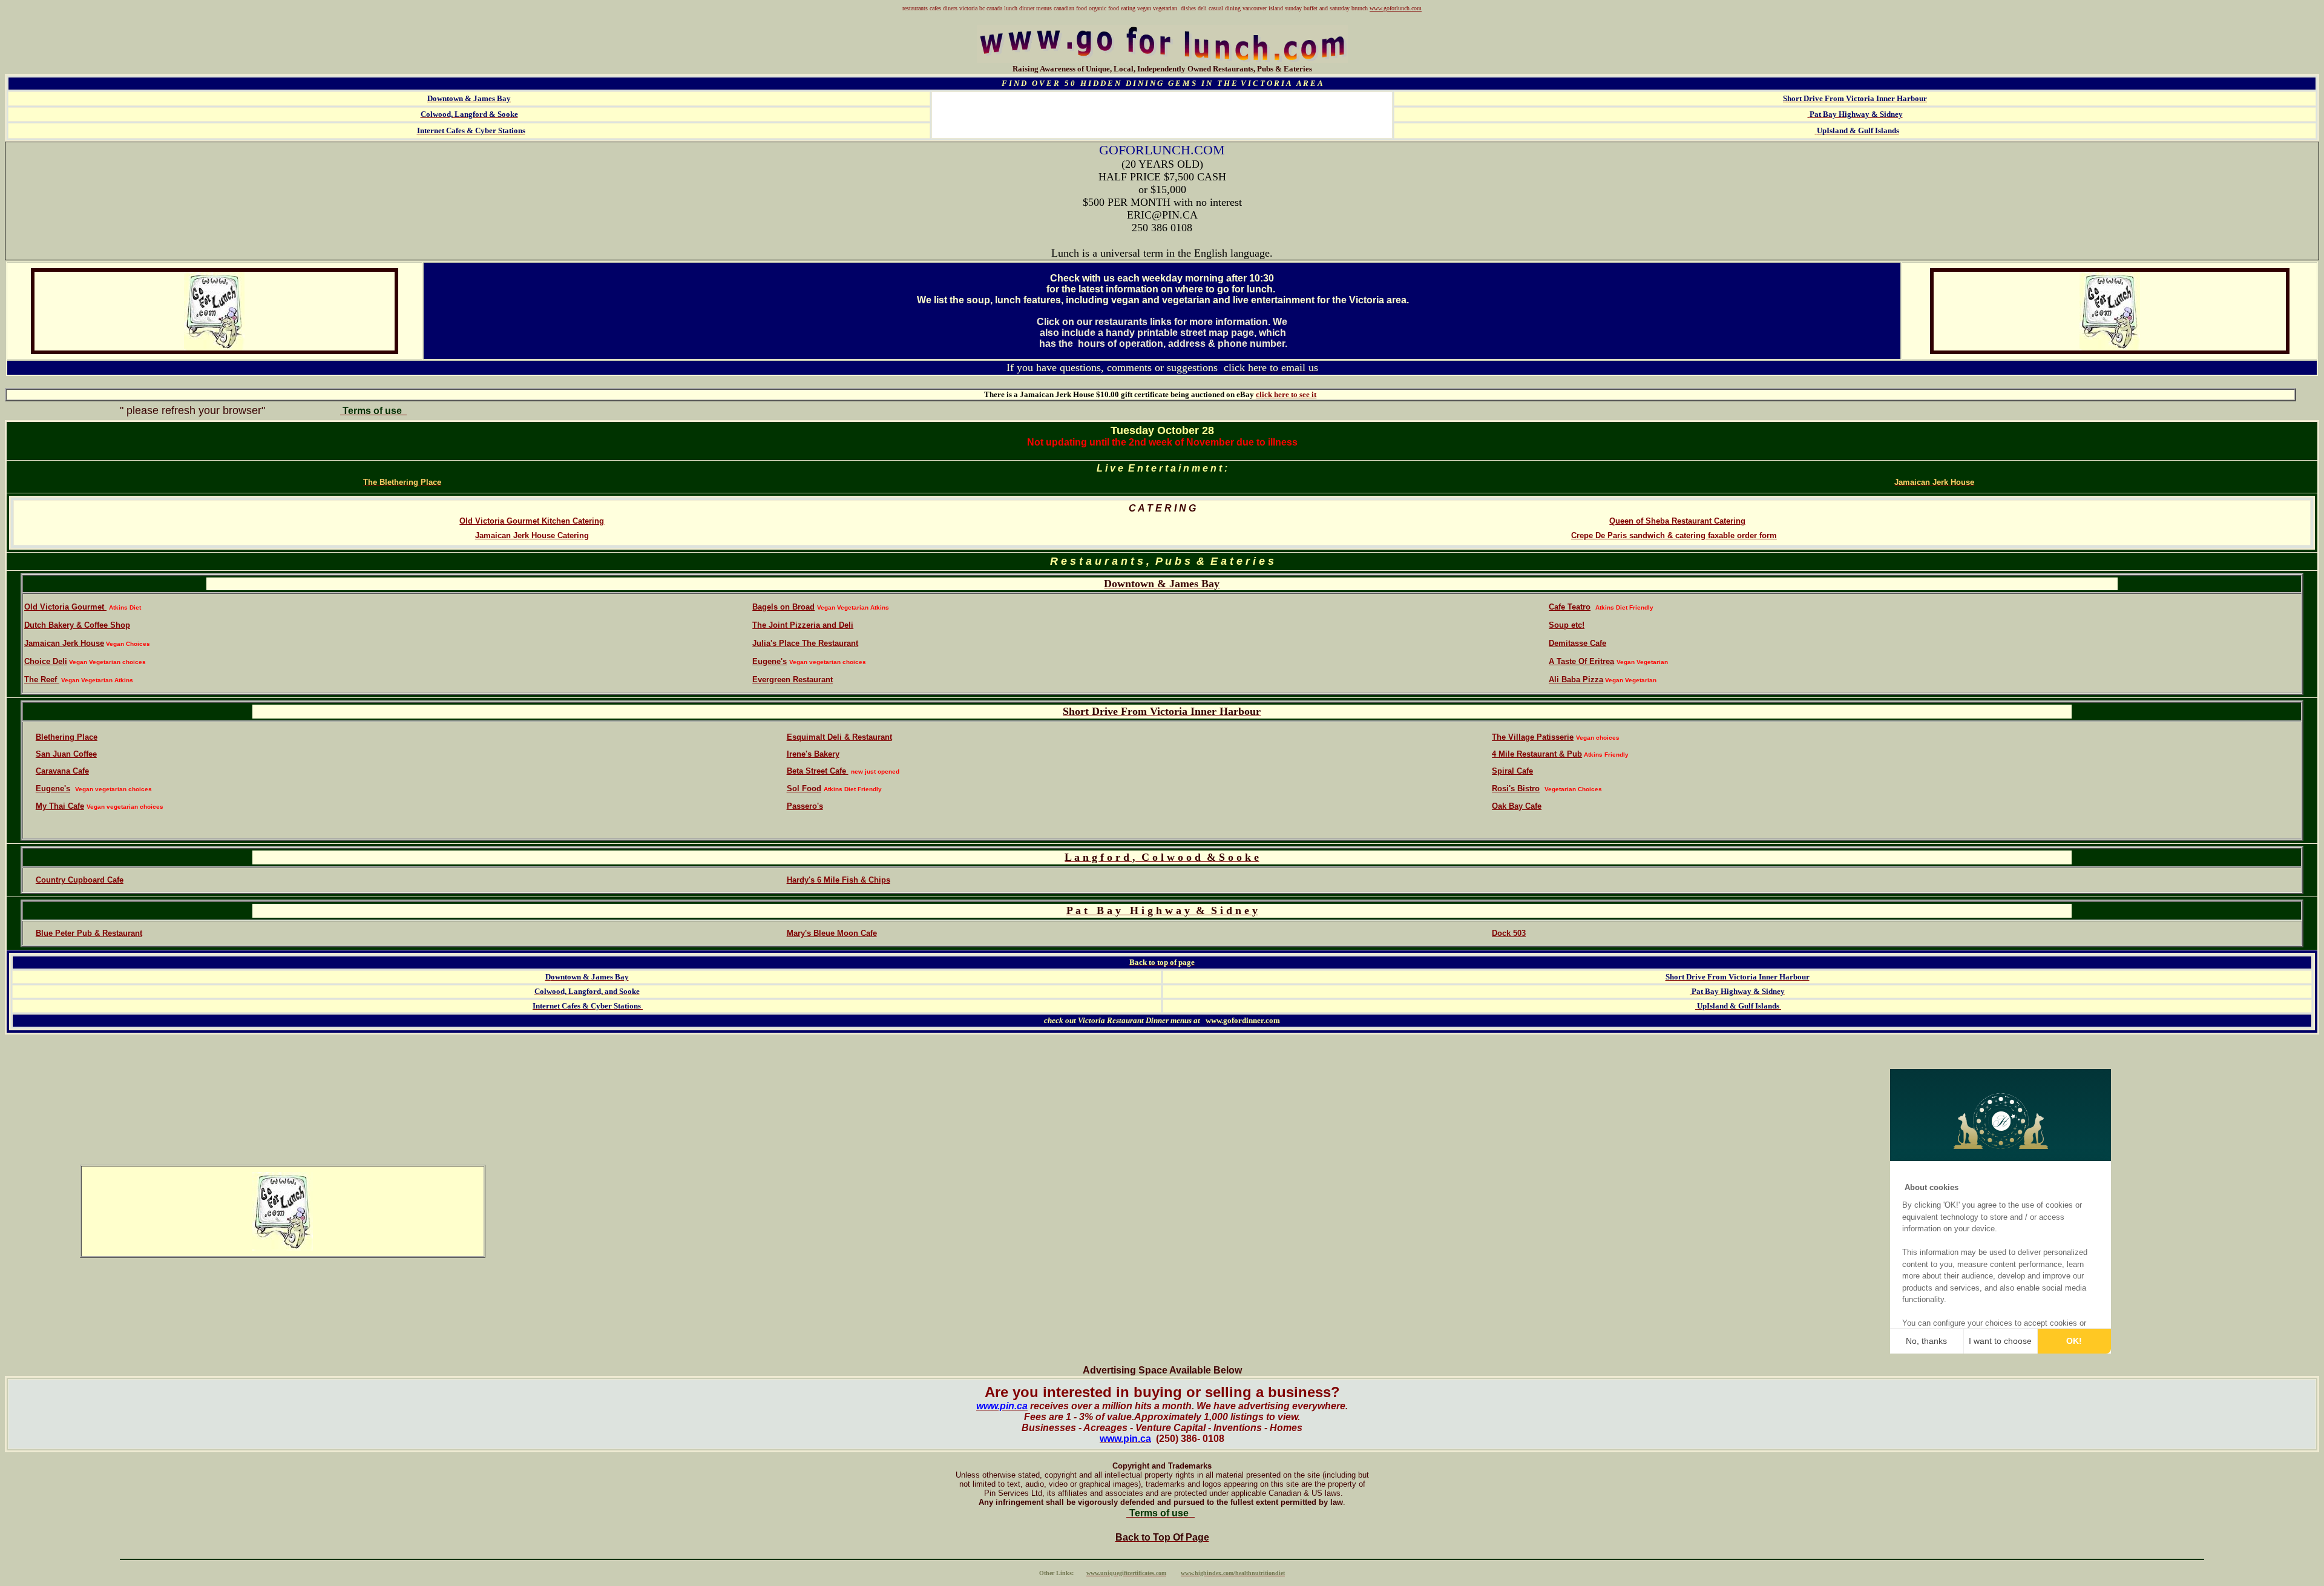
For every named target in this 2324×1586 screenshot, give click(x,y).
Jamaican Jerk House (64, 643)
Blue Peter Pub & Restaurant (89, 933)
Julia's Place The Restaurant (805, 643)
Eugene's (770, 661)
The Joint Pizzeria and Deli (803, 625)
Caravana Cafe (62, 771)
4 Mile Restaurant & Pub (1537, 754)
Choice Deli (46, 661)
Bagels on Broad (783, 607)
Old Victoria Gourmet (65, 607)
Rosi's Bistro (1516, 788)
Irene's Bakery (813, 754)
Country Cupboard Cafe (80, 880)
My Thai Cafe (60, 806)
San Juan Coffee (66, 754)
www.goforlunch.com (1396, 8)
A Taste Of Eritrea (1581, 661)
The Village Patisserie (1533, 737)
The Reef (42, 679)
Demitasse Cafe (1577, 643)
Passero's (805, 806)
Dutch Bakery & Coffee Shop (77, 625)
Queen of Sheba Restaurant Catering (1677, 521)
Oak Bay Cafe (1517, 806)
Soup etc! (1567, 625)
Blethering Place (67, 737)
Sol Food (804, 788)
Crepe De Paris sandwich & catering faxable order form (1674, 535)
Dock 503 (1509, 933)
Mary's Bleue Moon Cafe (832, 933)
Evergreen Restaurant (793, 679)
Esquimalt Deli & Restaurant (839, 737)
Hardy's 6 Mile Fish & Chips (839, 880)
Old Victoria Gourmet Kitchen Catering (532, 521)
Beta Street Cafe (818, 771)
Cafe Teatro (1570, 607)
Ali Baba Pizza (1576, 679)
